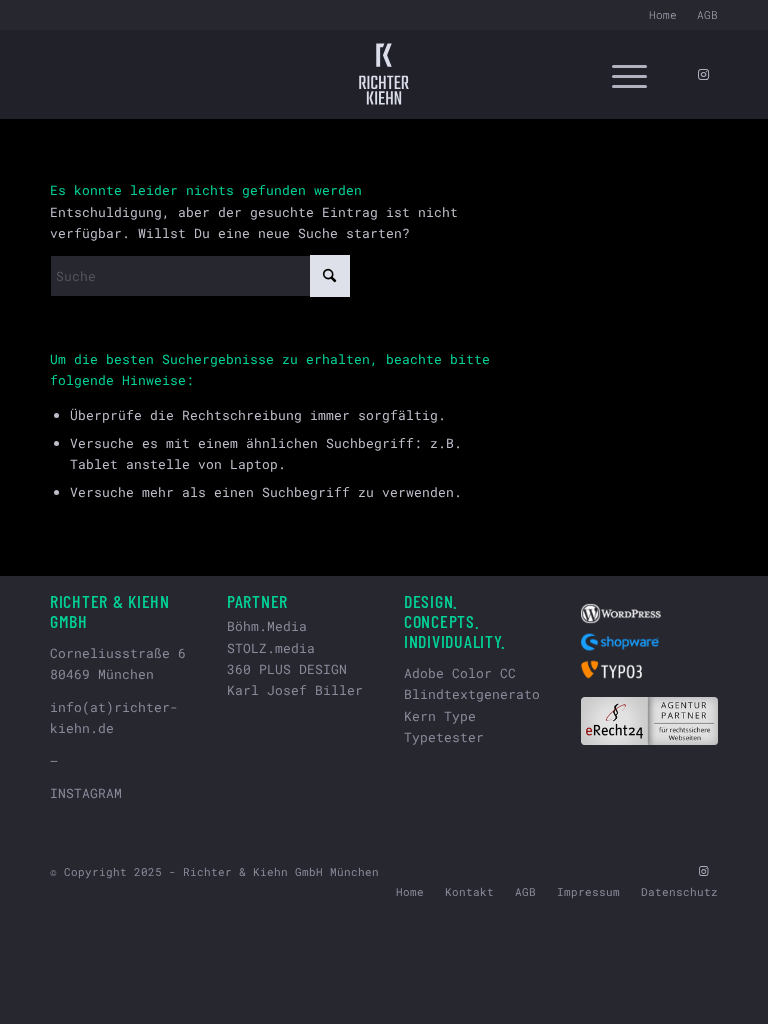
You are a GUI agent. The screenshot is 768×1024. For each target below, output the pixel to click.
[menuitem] (663, 15)
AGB (707, 14)
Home (663, 14)
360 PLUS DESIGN (287, 669)
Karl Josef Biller (295, 690)
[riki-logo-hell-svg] (384, 74)
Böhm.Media (267, 626)
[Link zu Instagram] (703, 74)
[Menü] (619, 74)
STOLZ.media (271, 648)
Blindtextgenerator (476, 694)
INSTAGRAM (86, 793)
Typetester (444, 737)
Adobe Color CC (460, 673)
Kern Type (440, 716)
